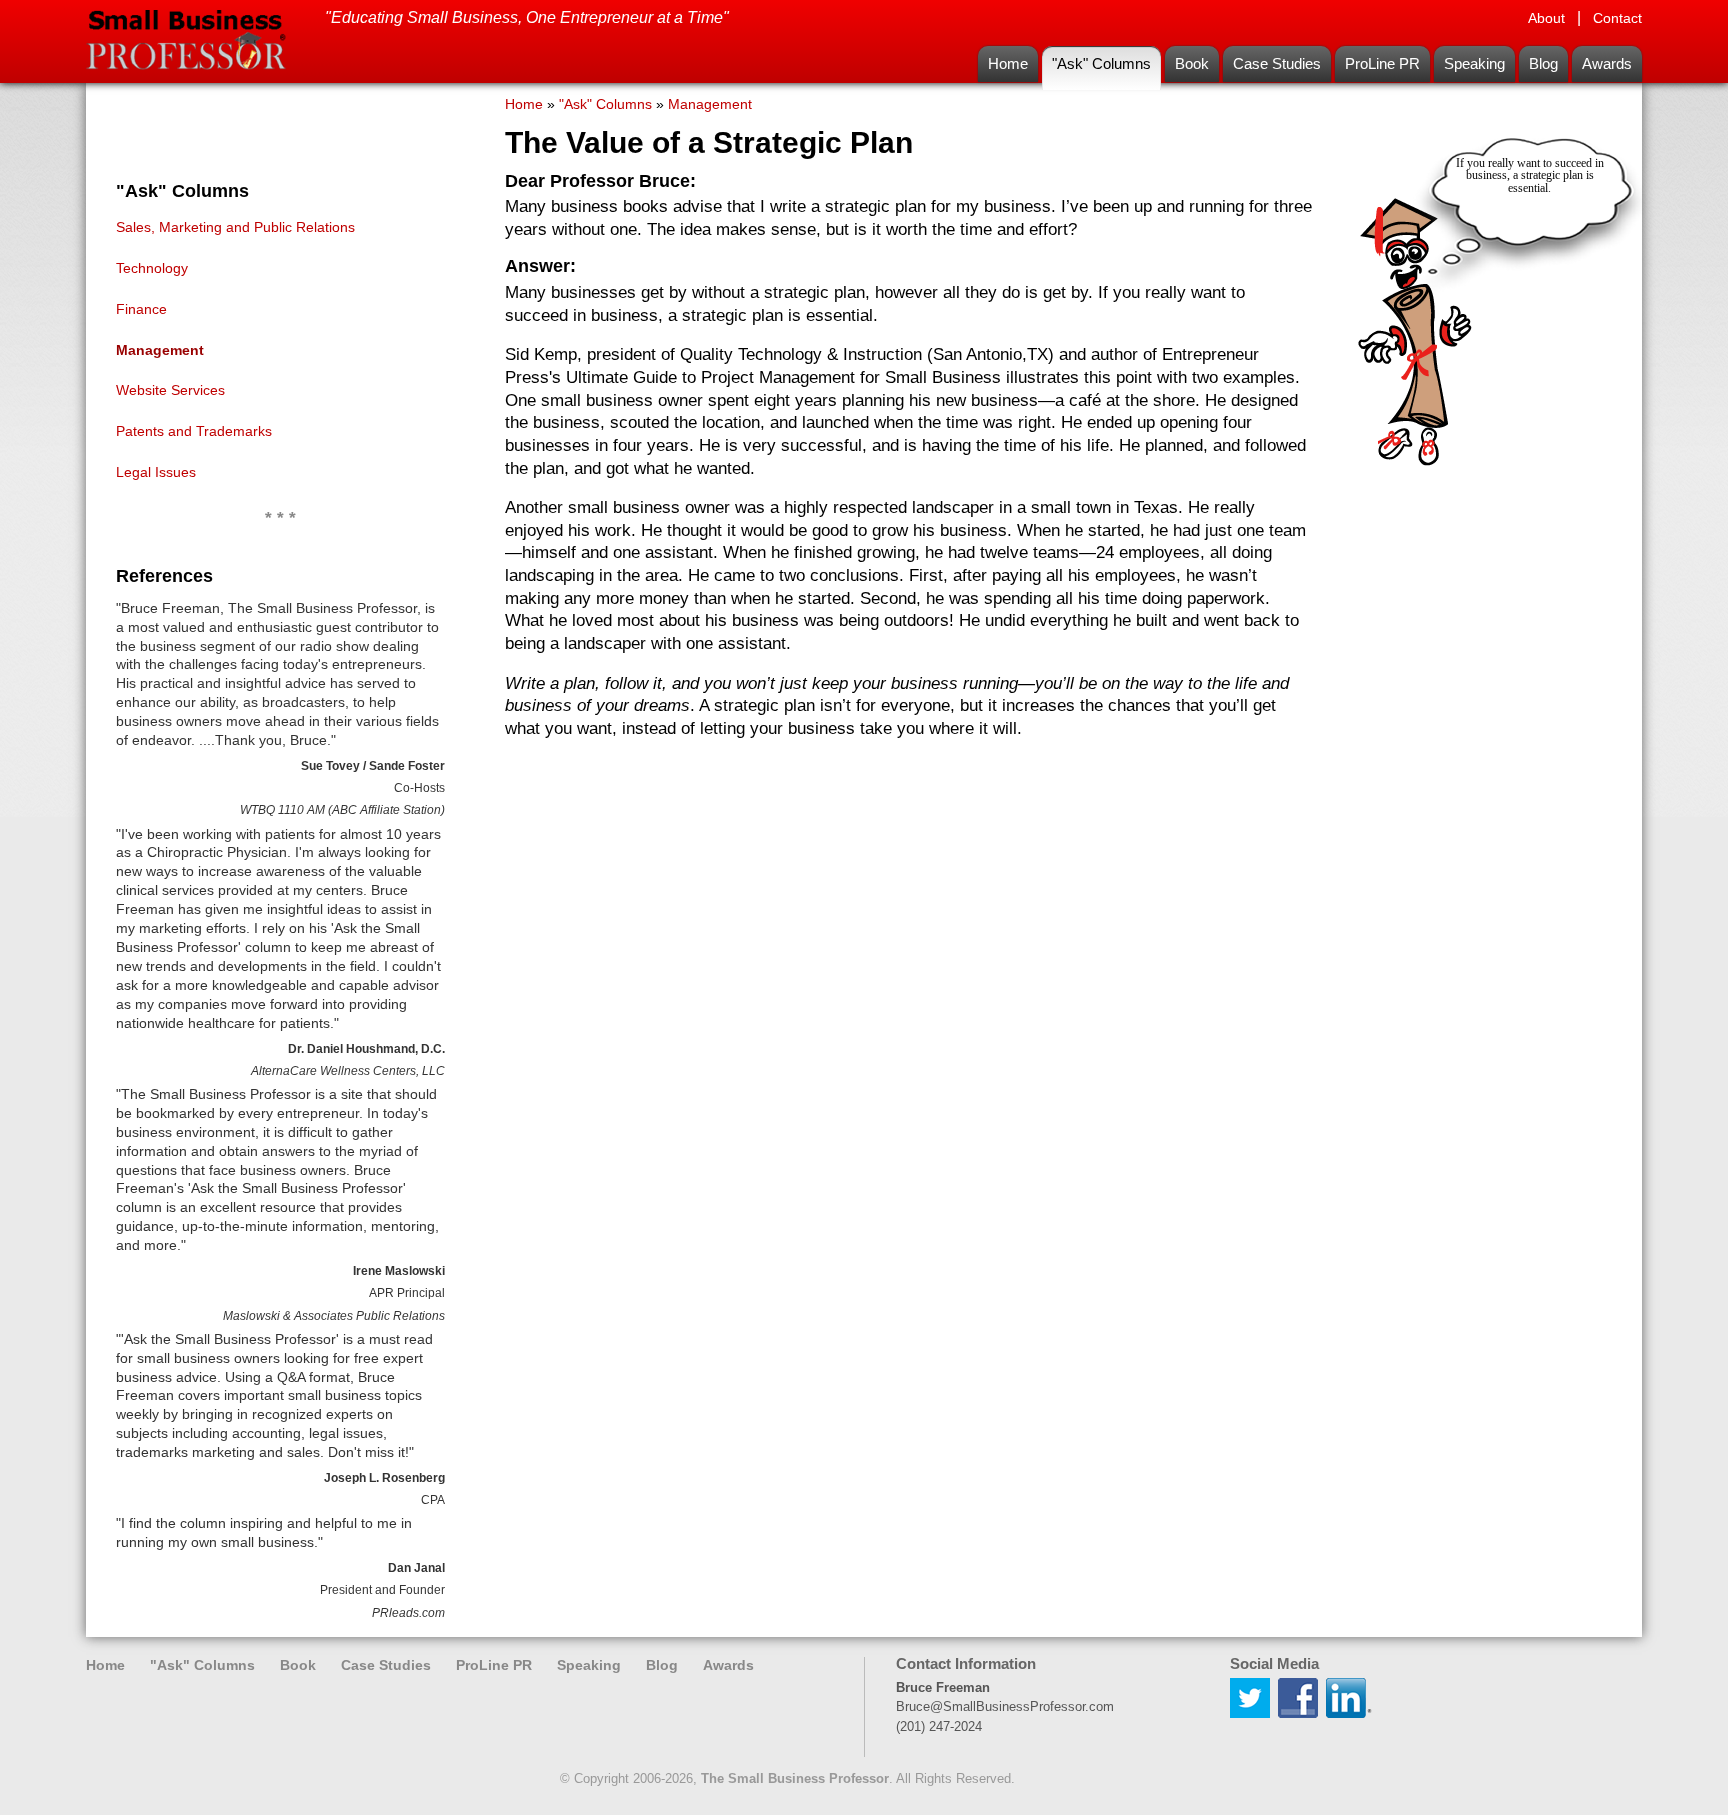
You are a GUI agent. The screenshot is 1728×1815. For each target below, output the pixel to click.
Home (1008, 64)
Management (160, 350)
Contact (1617, 18)
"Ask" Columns (1101, 64)
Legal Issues (156, 472)
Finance (141, 309)
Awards (1607, 64)
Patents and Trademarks (194, 431)
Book (1192, 64)
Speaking (1474, 64)
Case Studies (1277, 64)
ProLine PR (1382, 64)
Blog (1543, 64)
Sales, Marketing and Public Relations (235, 227)
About (1546, 18)
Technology (152, 268)
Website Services (170, 390)
